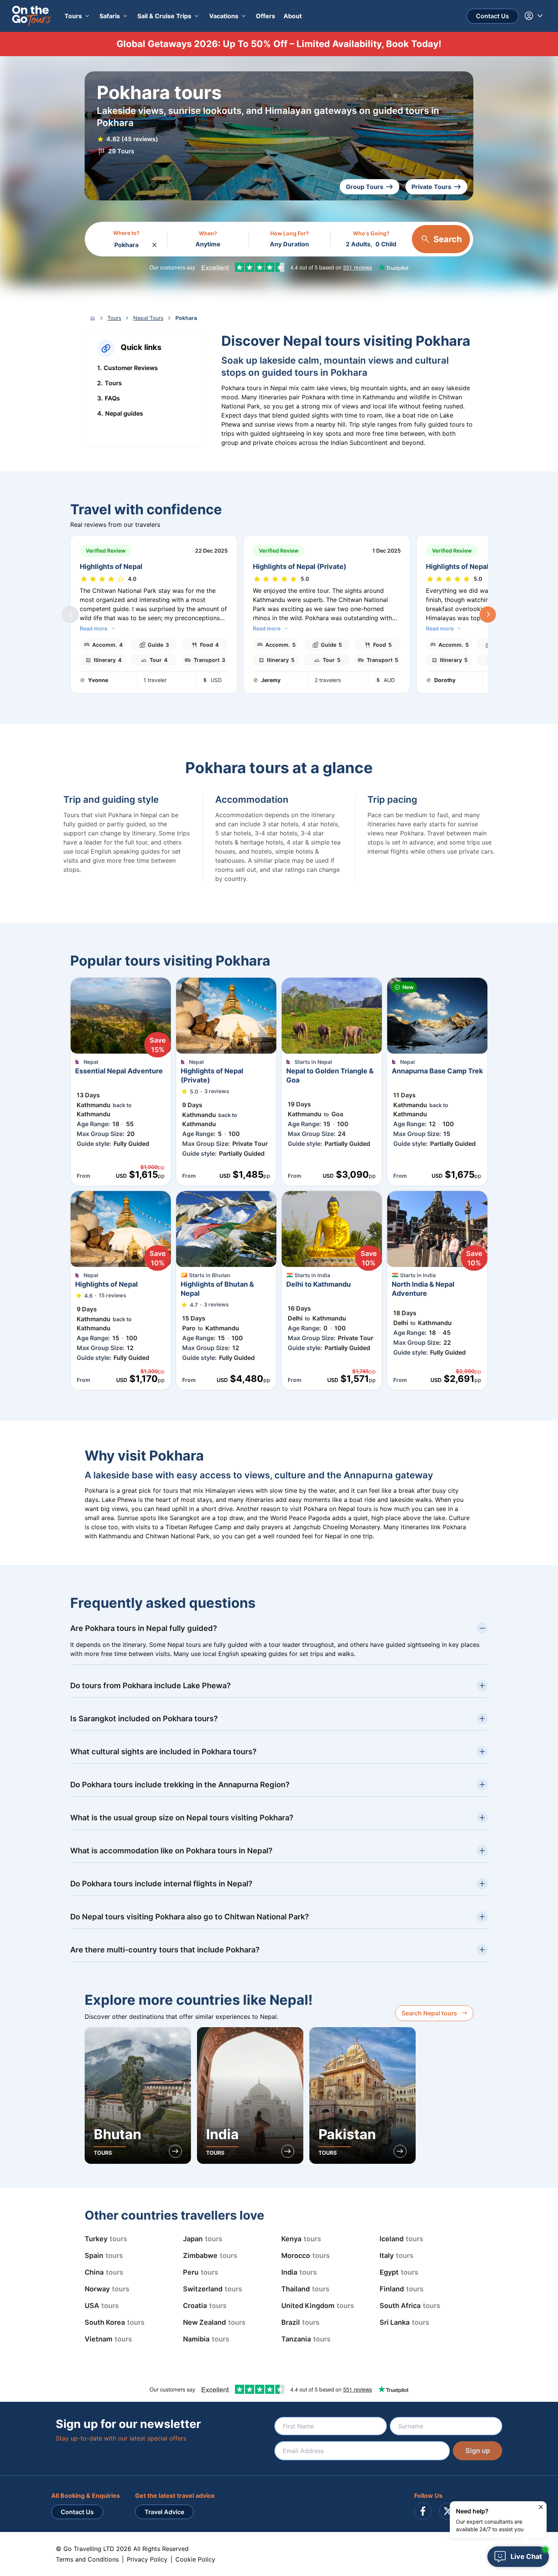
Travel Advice (164, 2512)
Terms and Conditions (87, 2559)
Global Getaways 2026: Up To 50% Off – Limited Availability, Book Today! (279, 44)
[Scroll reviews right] (488, 614)
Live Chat (526, 2556)
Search (448, 239)
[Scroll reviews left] (70, 614)
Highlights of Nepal (111, 566)
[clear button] (154, 243)
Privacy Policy (147, 2559)
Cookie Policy (195, 2559)
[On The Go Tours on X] (448, 2511)
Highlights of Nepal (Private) (299, 566)
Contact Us (493, 16)
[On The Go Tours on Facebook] (423, 2511)
